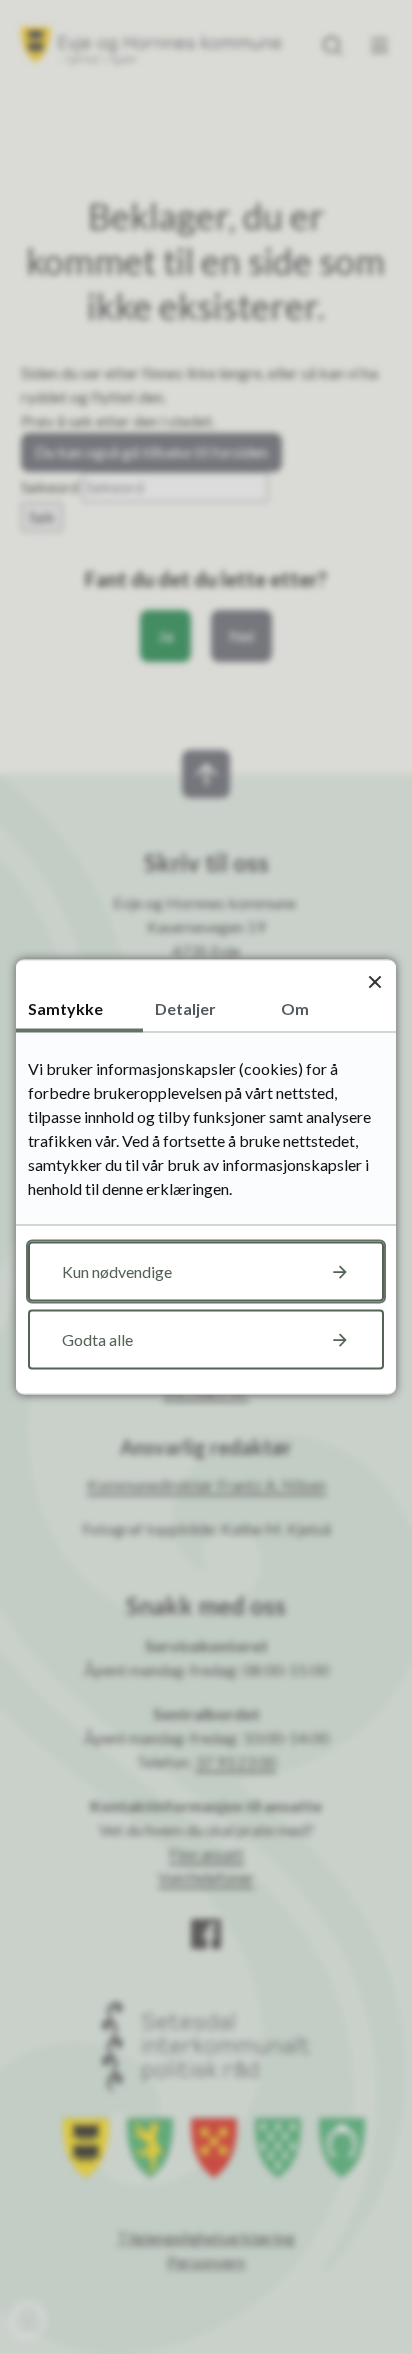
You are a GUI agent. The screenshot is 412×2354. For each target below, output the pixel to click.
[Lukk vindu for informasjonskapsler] (374, 981)
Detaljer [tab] (185, 1008)
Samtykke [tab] (65, 1008)
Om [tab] (295, 1008)
